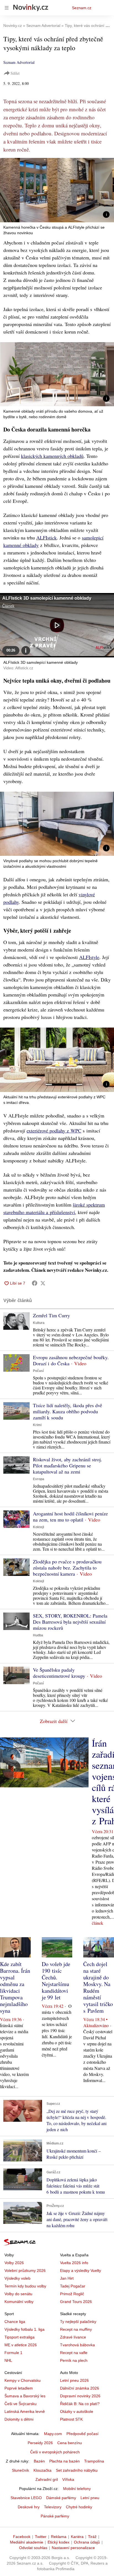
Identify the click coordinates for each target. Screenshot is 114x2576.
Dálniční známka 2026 (80, 2388)
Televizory (53, 2507)
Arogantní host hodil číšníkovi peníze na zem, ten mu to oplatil (70, 1517)
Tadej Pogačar (73, 2286)
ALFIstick (46, 538)
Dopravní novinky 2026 (80, 2396)
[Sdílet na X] (43, 1283)
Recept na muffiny (76, 2329)
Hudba (38, 1635)
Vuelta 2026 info (74, 2263)
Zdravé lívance (73, 2337)
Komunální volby (19, 2302)
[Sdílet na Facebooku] (35, 1283)
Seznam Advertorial (19, 62)
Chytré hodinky (79, 2507)
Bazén (39, 2461)
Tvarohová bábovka (77, 2345)
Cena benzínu (70, 2443)
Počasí (38, 1371)
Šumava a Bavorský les (25, 2396)
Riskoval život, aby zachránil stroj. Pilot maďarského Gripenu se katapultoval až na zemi (68, 1465)
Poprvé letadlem (19, 2388)
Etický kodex (59, 2542)
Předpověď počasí (82, 2434)
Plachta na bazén (64, 2461)
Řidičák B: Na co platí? (80, 2404)
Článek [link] (8, 606)
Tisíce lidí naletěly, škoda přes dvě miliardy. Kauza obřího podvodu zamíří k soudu (68, 1411)
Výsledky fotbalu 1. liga (24, 2329)
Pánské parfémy (55, 2516)
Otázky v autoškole (77, 2411)
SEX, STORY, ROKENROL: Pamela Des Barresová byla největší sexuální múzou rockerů (70, 1622)
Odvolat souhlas (33, 2548)
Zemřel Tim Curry (51, 1315)
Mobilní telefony (77, 2489)
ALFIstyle (89, 957)
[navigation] (7, 8)
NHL (8, 2360)
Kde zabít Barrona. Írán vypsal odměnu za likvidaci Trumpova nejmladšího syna (15, 1987)
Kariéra (77, 2537)
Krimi (37, 1425)
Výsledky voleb (17, 2278)
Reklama (59, 2537)
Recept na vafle (74, 2353)
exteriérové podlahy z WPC (54, 1131)
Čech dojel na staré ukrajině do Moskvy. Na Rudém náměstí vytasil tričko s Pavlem (98, 1987)
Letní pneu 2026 (74, 2380)
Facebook (22, 2537)
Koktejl (38, 1527)
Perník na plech (74, 2360)
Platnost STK (71, 2419)
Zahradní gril (47, 2479)
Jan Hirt (67, 2278)
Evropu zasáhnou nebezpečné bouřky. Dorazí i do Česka (71, 1360)
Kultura (39, 1323)
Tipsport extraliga (20, 2337)
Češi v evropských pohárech (55, 2452)
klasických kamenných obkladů (52, 456)
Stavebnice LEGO (26, 2498)
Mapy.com (53, 2434)
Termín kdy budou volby (25, 2286)
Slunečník (20, 2470)
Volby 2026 (14, 2263)
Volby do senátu (18, 2294)
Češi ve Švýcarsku (20, 2404)
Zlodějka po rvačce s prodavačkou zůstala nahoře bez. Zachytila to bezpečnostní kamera (67, 1568)
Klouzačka (42, 2470)
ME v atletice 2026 (21, 2345)
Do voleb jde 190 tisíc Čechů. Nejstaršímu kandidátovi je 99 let (56, 1981)
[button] (57, 190)
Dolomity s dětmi (19, 2419)
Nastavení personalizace (73, 2548)
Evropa (39, 1479)
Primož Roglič (72, 2294)
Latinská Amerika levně (25, 2411)
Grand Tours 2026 (76, 2302)
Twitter (41, 2537)
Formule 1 (13, 2353)
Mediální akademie (27, 2542)
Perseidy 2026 (40, 2443)
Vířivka (68, 2479)
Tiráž (92, 2537)
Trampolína (94, 2461)
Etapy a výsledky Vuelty (81, 2270)
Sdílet (15, 73)
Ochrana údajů (87, 2542)
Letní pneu (90, 2498)
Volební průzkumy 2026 (25, 2270)
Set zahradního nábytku (77, 2470)
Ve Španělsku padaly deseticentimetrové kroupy (59, 1673)
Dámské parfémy (61, 2498)
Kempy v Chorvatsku (23, 2380)
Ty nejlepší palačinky (78, 2322)
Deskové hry (29, 2507)
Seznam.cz (82, 8)
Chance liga (15, 2322)
